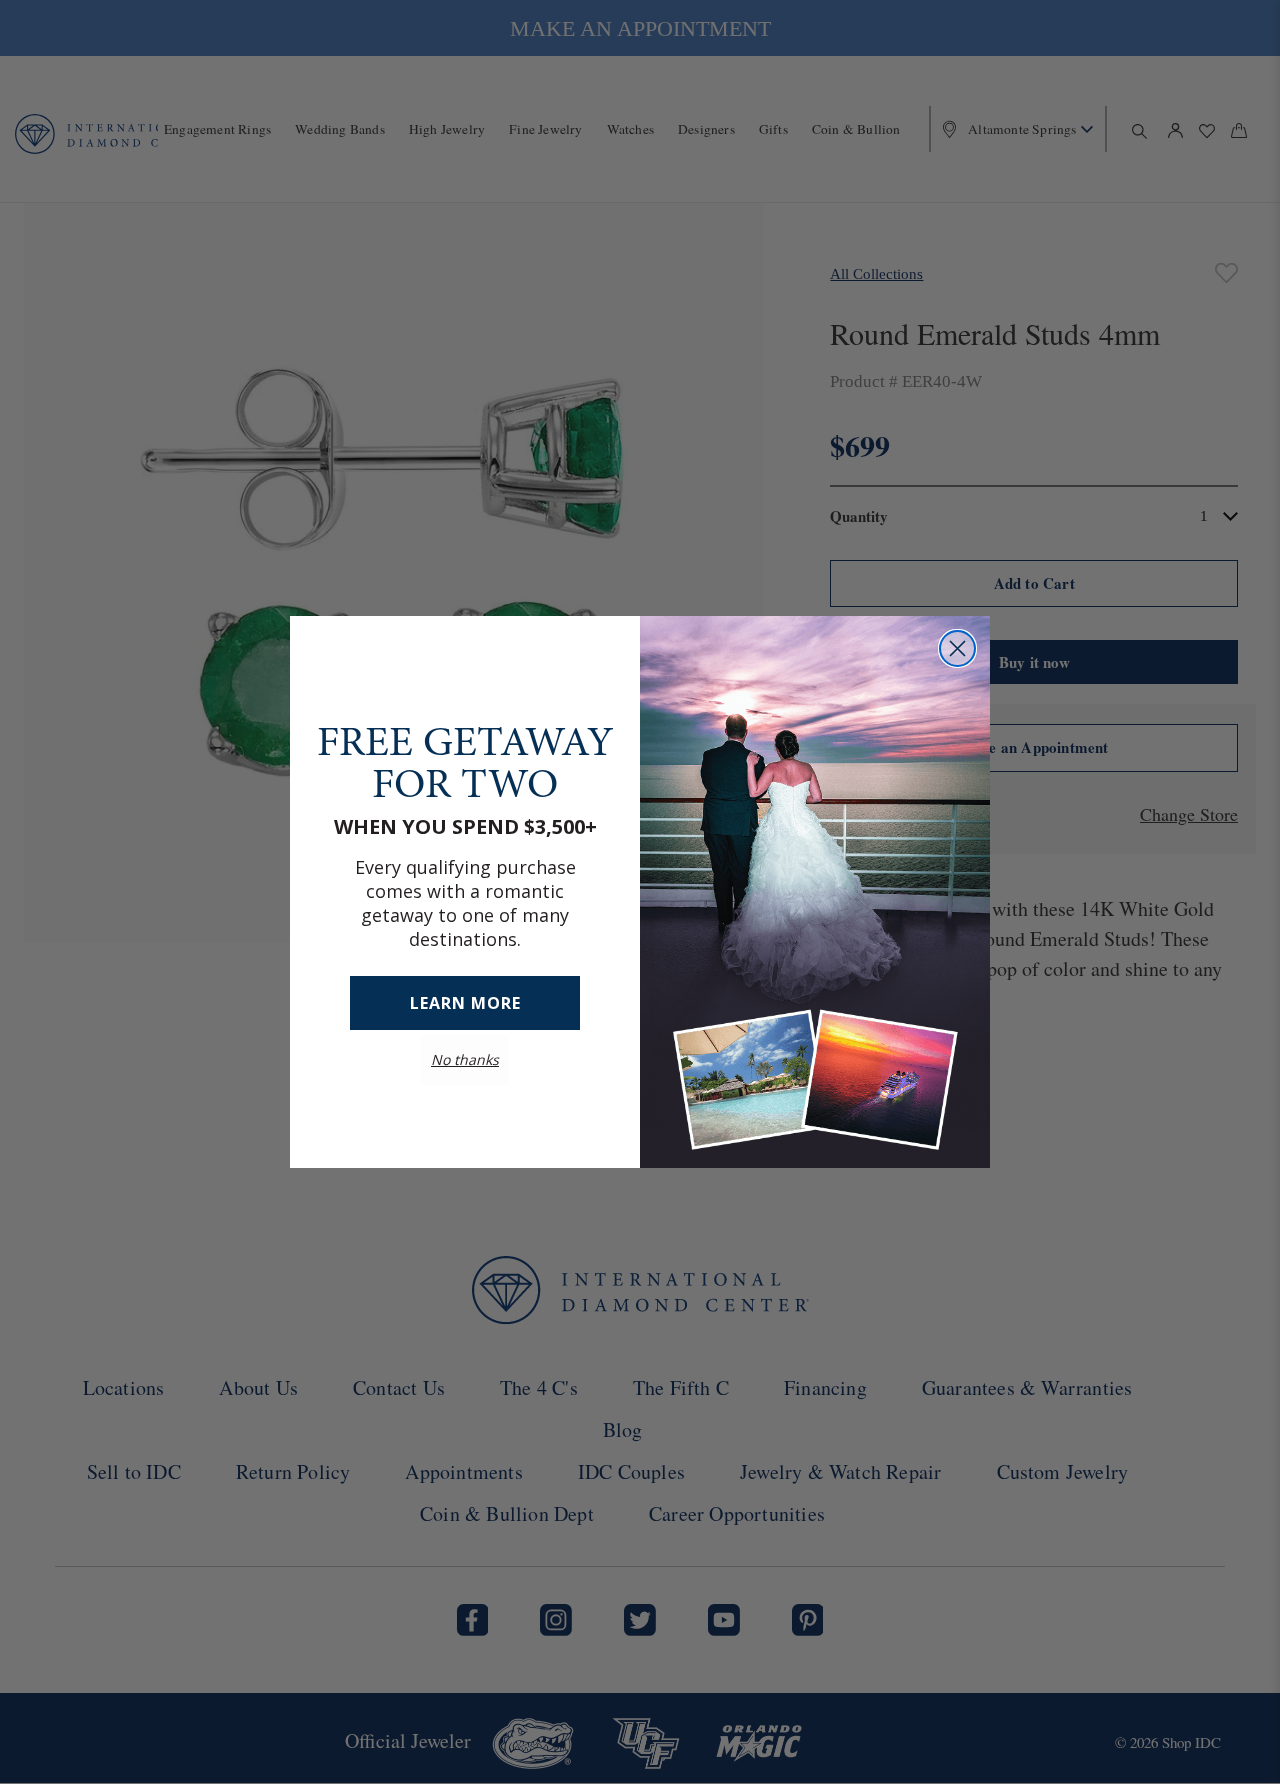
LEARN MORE (465, 1003)
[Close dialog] (957, 648)
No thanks (465, 1059)
